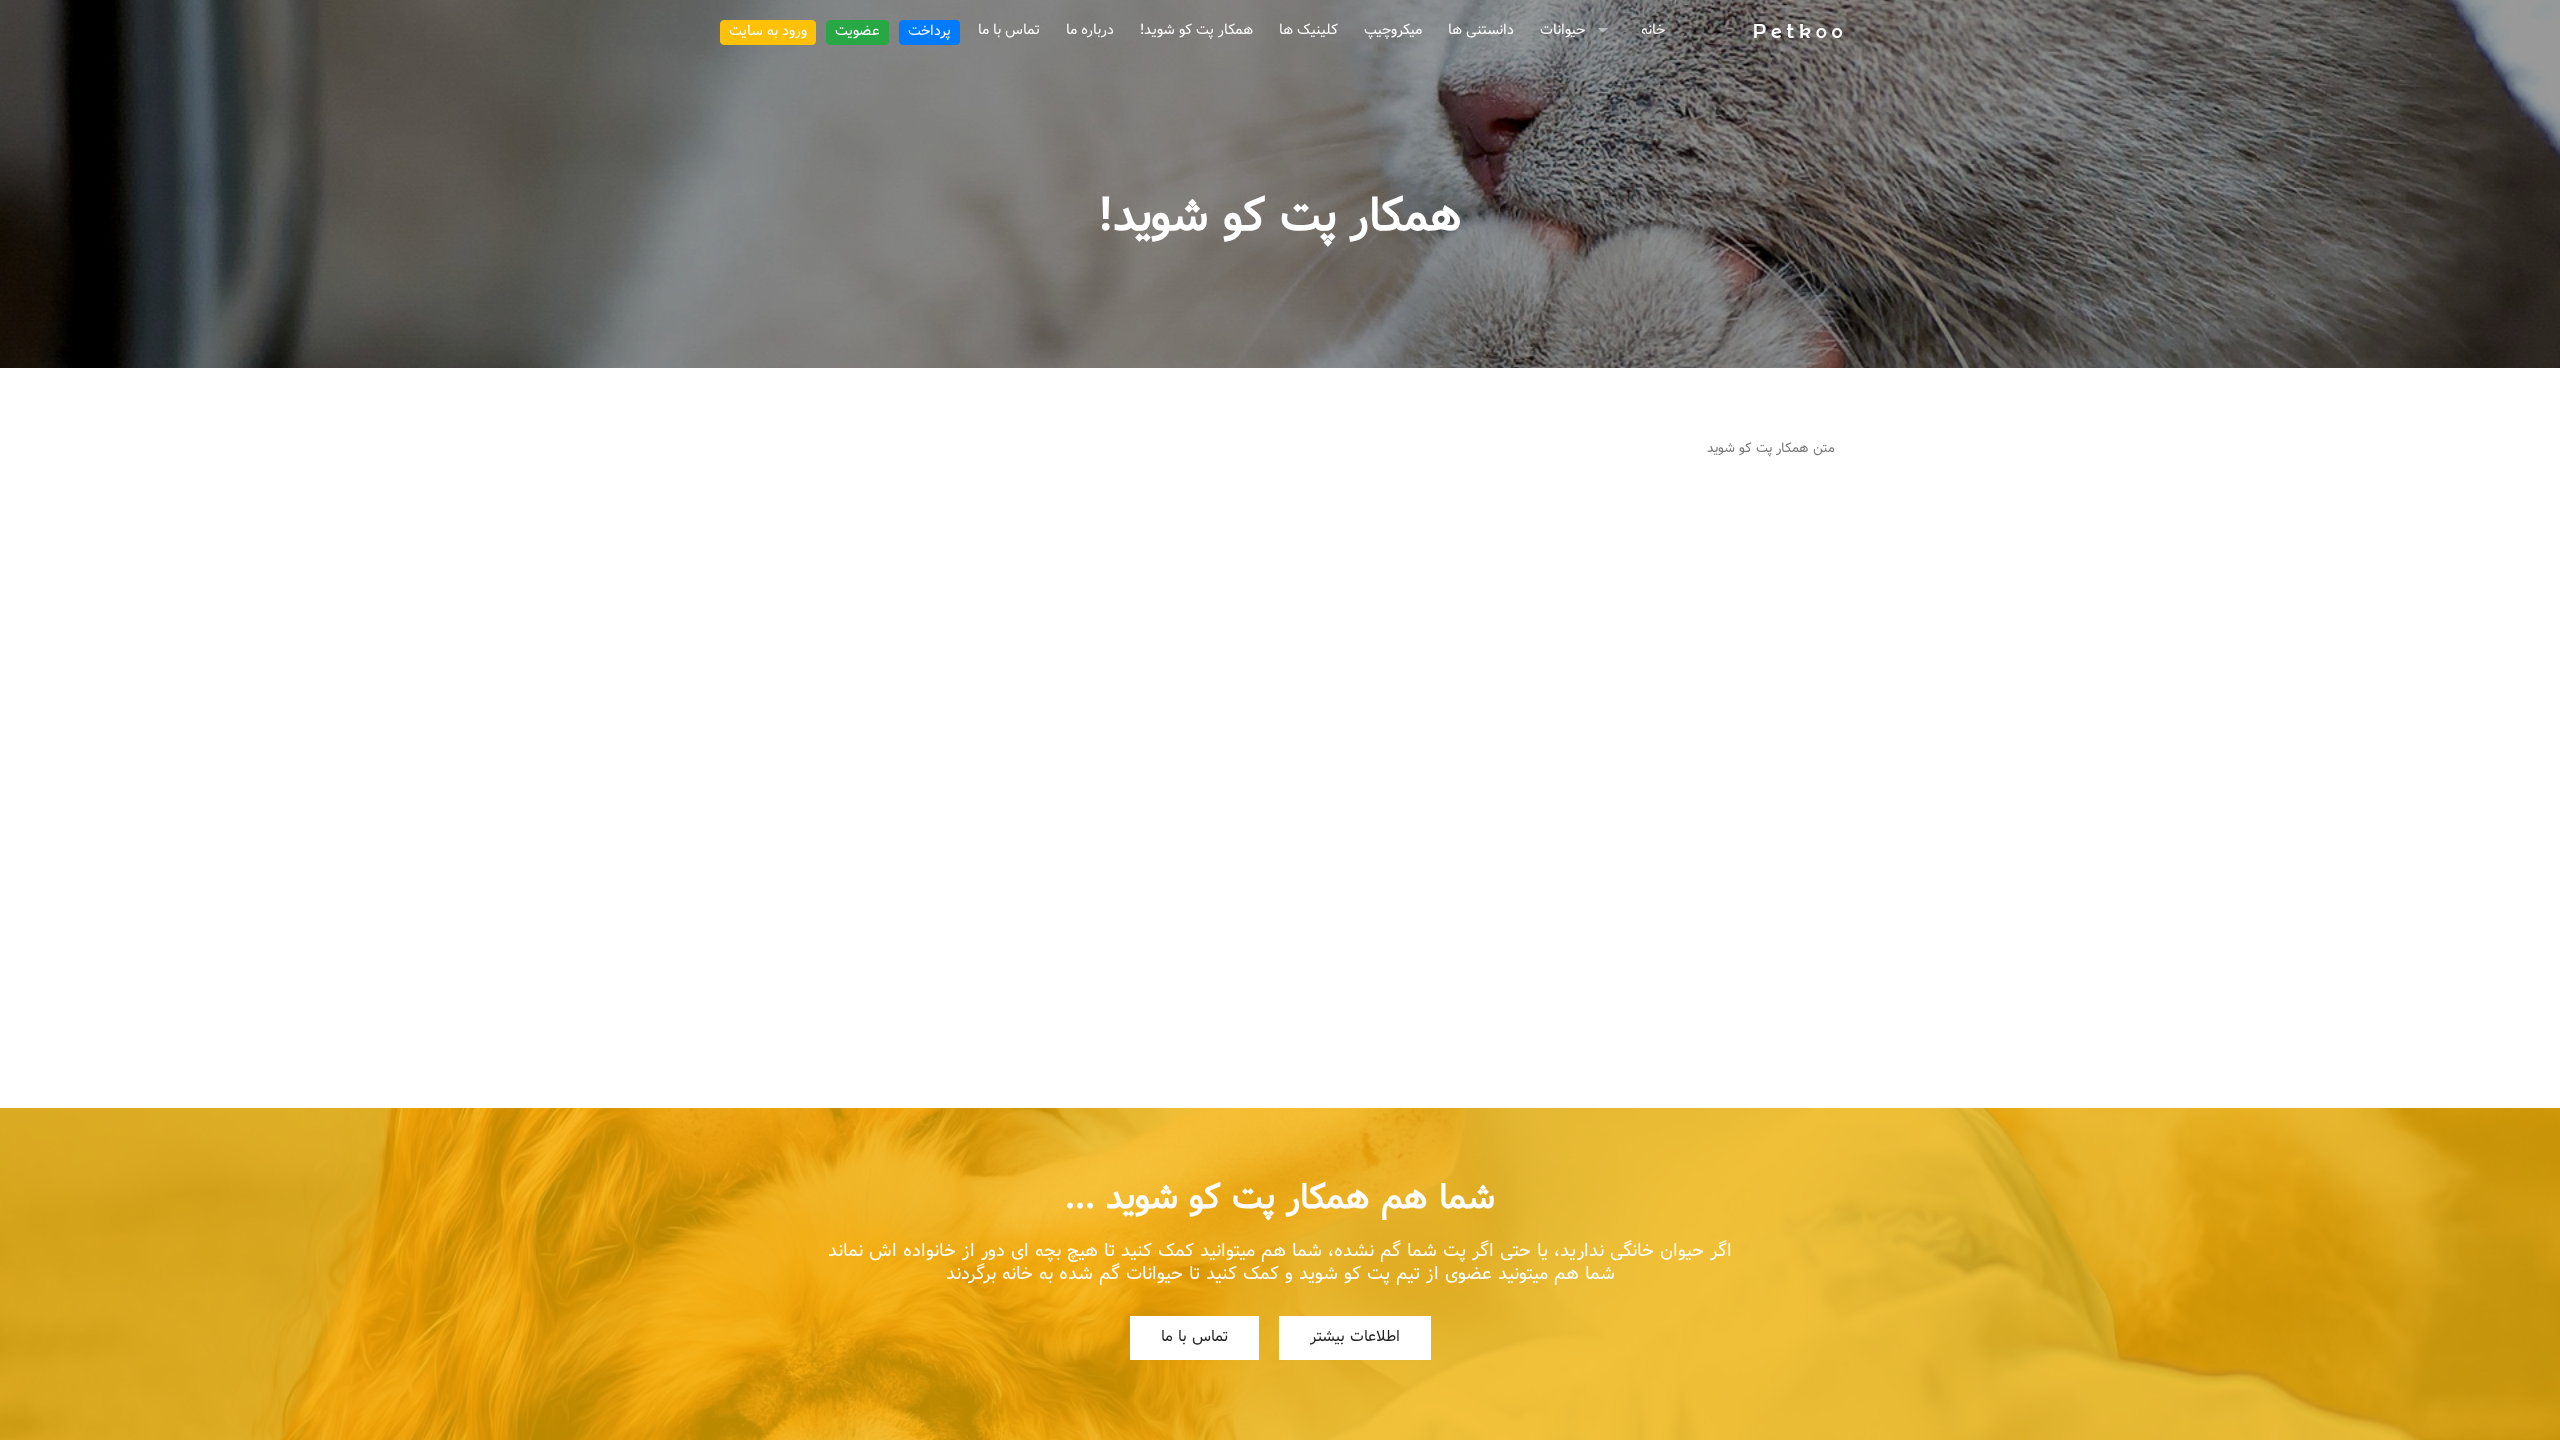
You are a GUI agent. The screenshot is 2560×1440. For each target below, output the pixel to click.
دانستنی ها (1481, 31)
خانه (1653, 31)
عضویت (857, 32)
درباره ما (1090, 31)
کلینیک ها (1308, 31)
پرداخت (929, 32)
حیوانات (1562, 31)
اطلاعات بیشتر (1355, 1337)
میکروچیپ (1393, 31)
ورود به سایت (768, 32)
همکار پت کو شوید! (1196, 31)
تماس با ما (1009, 31)
